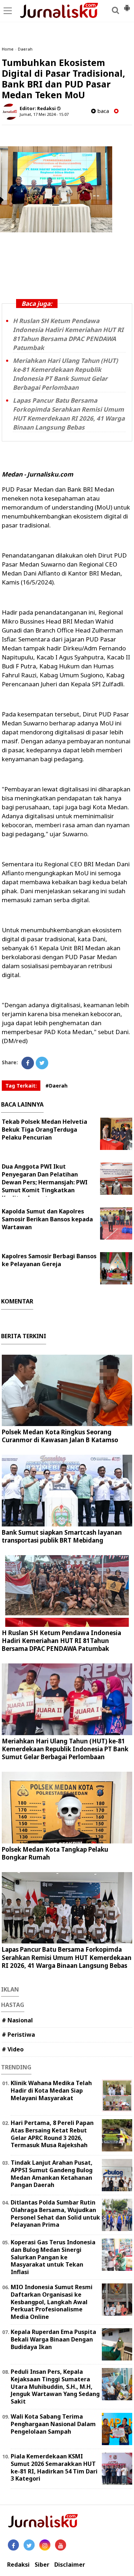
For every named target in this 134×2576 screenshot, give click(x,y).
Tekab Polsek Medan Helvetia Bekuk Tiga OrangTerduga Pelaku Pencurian (44, 1130)
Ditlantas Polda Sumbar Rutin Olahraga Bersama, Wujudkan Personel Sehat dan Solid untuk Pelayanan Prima (55, 2213)
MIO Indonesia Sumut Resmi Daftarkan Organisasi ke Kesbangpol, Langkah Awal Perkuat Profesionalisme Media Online (52, 2302)
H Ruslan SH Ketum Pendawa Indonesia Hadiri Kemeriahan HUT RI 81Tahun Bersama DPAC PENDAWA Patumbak (61, 1641)
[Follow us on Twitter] (29, 2545)
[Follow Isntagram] (45, 2545)
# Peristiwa (18, 2035)
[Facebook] (28, 1063)
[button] (127, 5)
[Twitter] (42, 1063)
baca (102, 111)
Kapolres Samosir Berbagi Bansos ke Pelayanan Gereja (49, 1260)
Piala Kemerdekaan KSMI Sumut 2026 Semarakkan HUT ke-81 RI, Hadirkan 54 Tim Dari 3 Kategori (54, 2467)
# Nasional (17, 2020)
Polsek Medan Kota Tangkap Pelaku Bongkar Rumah (55, 1853)
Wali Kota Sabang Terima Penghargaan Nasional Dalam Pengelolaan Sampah (53, 2424)
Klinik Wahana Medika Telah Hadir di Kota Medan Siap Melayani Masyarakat (51, 2090)
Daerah (25, 49)
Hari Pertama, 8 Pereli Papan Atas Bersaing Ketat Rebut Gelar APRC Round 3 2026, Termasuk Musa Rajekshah (52, 2134)
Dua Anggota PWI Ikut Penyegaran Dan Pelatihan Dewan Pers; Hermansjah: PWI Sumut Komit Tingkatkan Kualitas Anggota (45, 1182)
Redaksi (18, 2565)
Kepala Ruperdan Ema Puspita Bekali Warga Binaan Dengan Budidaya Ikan (53, 2339)
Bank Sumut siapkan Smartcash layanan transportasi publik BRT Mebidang (62, 1536)
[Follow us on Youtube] (61, 2545)
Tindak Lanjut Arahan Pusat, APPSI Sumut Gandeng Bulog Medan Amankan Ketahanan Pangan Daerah (52, 2174)
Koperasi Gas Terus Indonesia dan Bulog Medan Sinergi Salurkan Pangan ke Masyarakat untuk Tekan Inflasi (53, 2257)
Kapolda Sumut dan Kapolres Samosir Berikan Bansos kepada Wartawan (47, 1219)
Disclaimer (70, 2565)
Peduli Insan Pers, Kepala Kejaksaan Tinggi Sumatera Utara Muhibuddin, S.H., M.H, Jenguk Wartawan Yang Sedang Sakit (55, 2386)
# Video (13, 2049)
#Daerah (56, 1086)
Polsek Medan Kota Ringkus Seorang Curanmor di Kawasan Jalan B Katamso (60, 1436)
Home (8, 49)
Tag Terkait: (21, 1086)
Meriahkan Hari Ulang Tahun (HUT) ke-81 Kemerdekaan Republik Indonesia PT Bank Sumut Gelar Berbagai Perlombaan (65, 1749)
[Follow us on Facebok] (13, 2545)
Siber (42, 2565)
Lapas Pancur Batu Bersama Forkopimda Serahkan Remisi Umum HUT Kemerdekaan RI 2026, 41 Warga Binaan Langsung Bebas (67, 1957)
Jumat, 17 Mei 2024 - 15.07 (44, 114)
